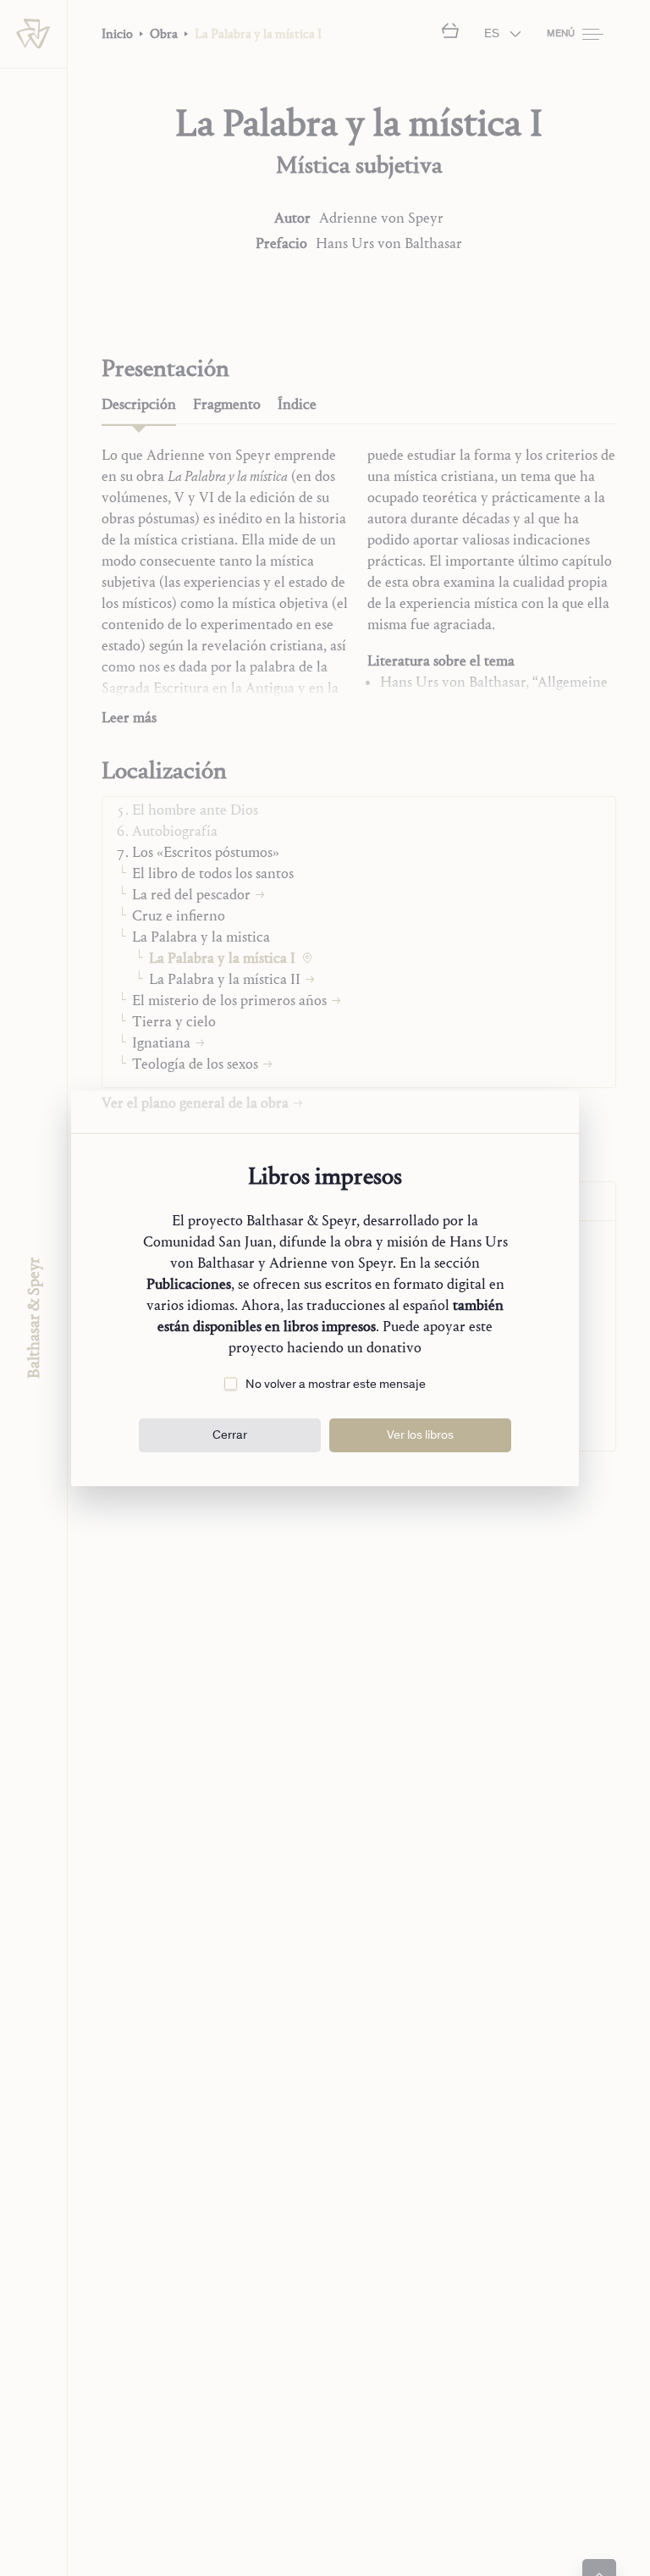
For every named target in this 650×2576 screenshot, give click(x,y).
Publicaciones (189, 1284)
